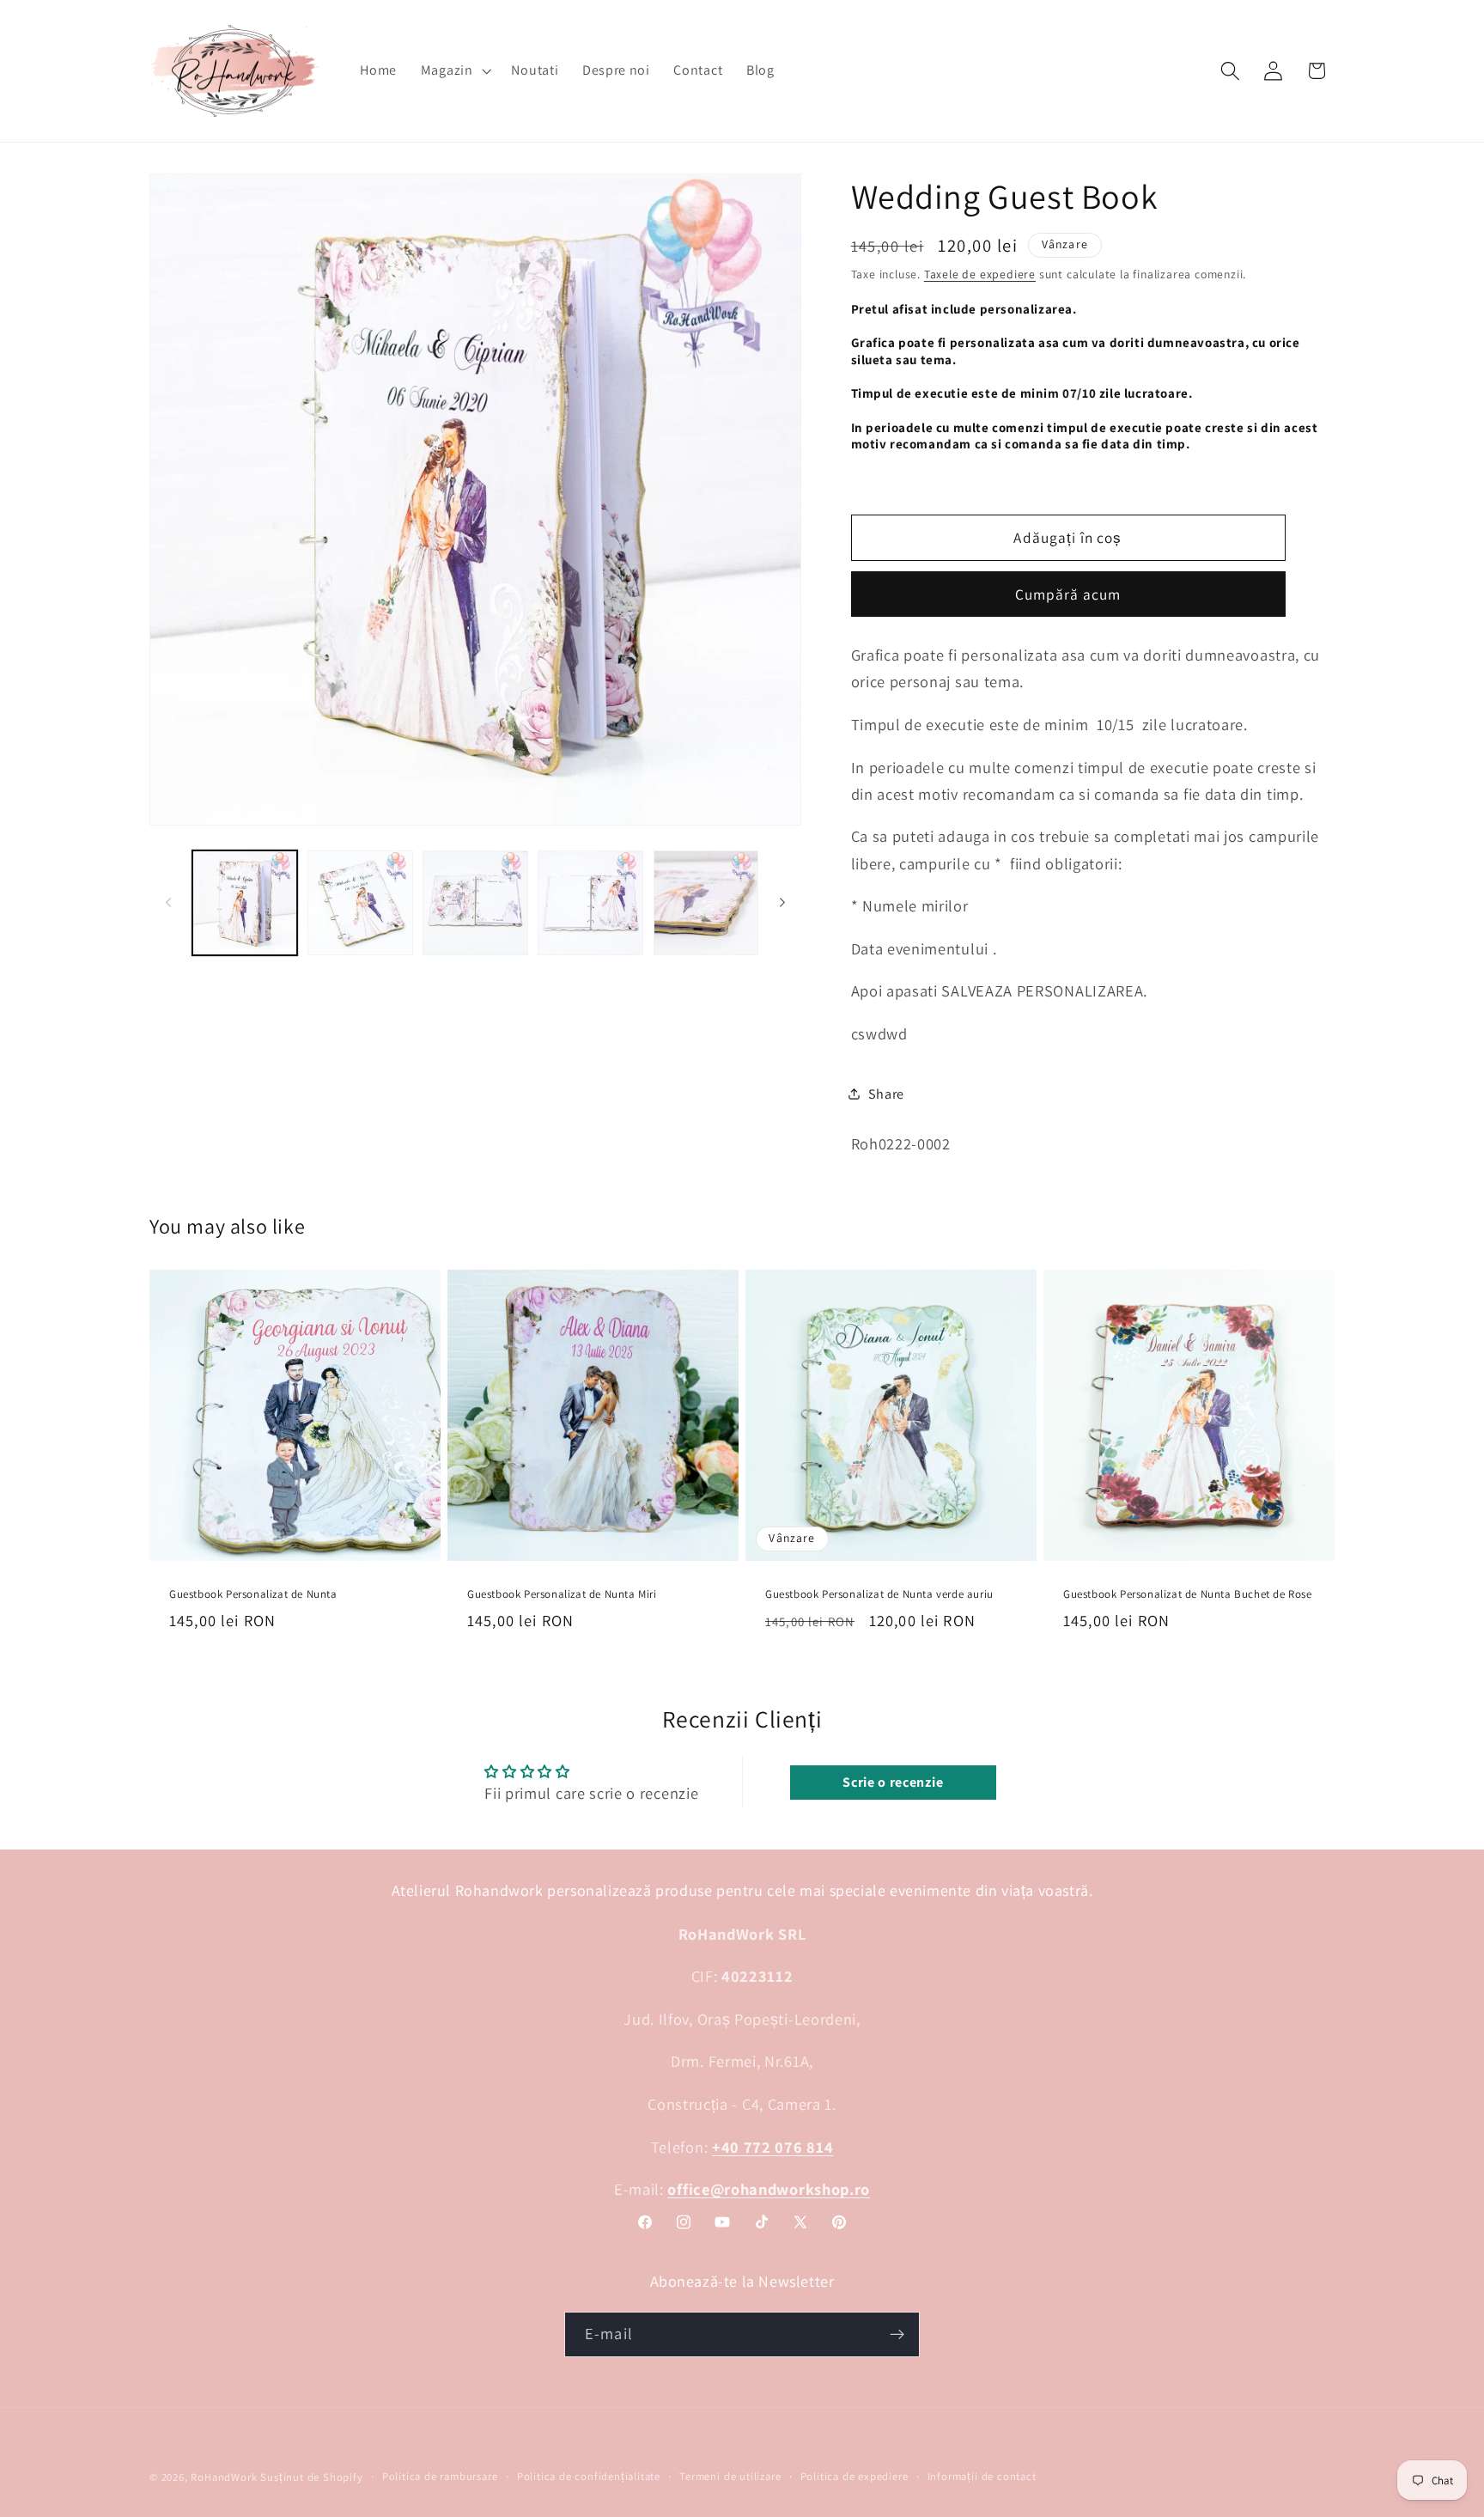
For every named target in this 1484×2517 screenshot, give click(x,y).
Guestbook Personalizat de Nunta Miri (562, 1594)
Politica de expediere (855, 2476)
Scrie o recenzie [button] (893, 1782)
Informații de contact (982, 2476)
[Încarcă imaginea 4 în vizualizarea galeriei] (590, 903)
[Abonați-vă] (897, 2334)
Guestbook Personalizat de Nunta (253, 1594)
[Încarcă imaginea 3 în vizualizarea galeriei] (475, 903)
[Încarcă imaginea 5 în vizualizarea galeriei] (706, 903)
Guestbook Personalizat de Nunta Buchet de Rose (1188, 1594)
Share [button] (886, 1093)
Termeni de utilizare (730, 2476)
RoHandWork (224, 2477)
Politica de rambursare (440, 2476)
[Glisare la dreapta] (782, 903)
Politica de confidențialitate (589, 2476)
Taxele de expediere (980, 274)
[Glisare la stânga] (168, 903)
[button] (454, 70)
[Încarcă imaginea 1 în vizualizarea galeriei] (245, 903)
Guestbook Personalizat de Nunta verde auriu (879, 1594)
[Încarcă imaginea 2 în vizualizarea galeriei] (360, 903)
